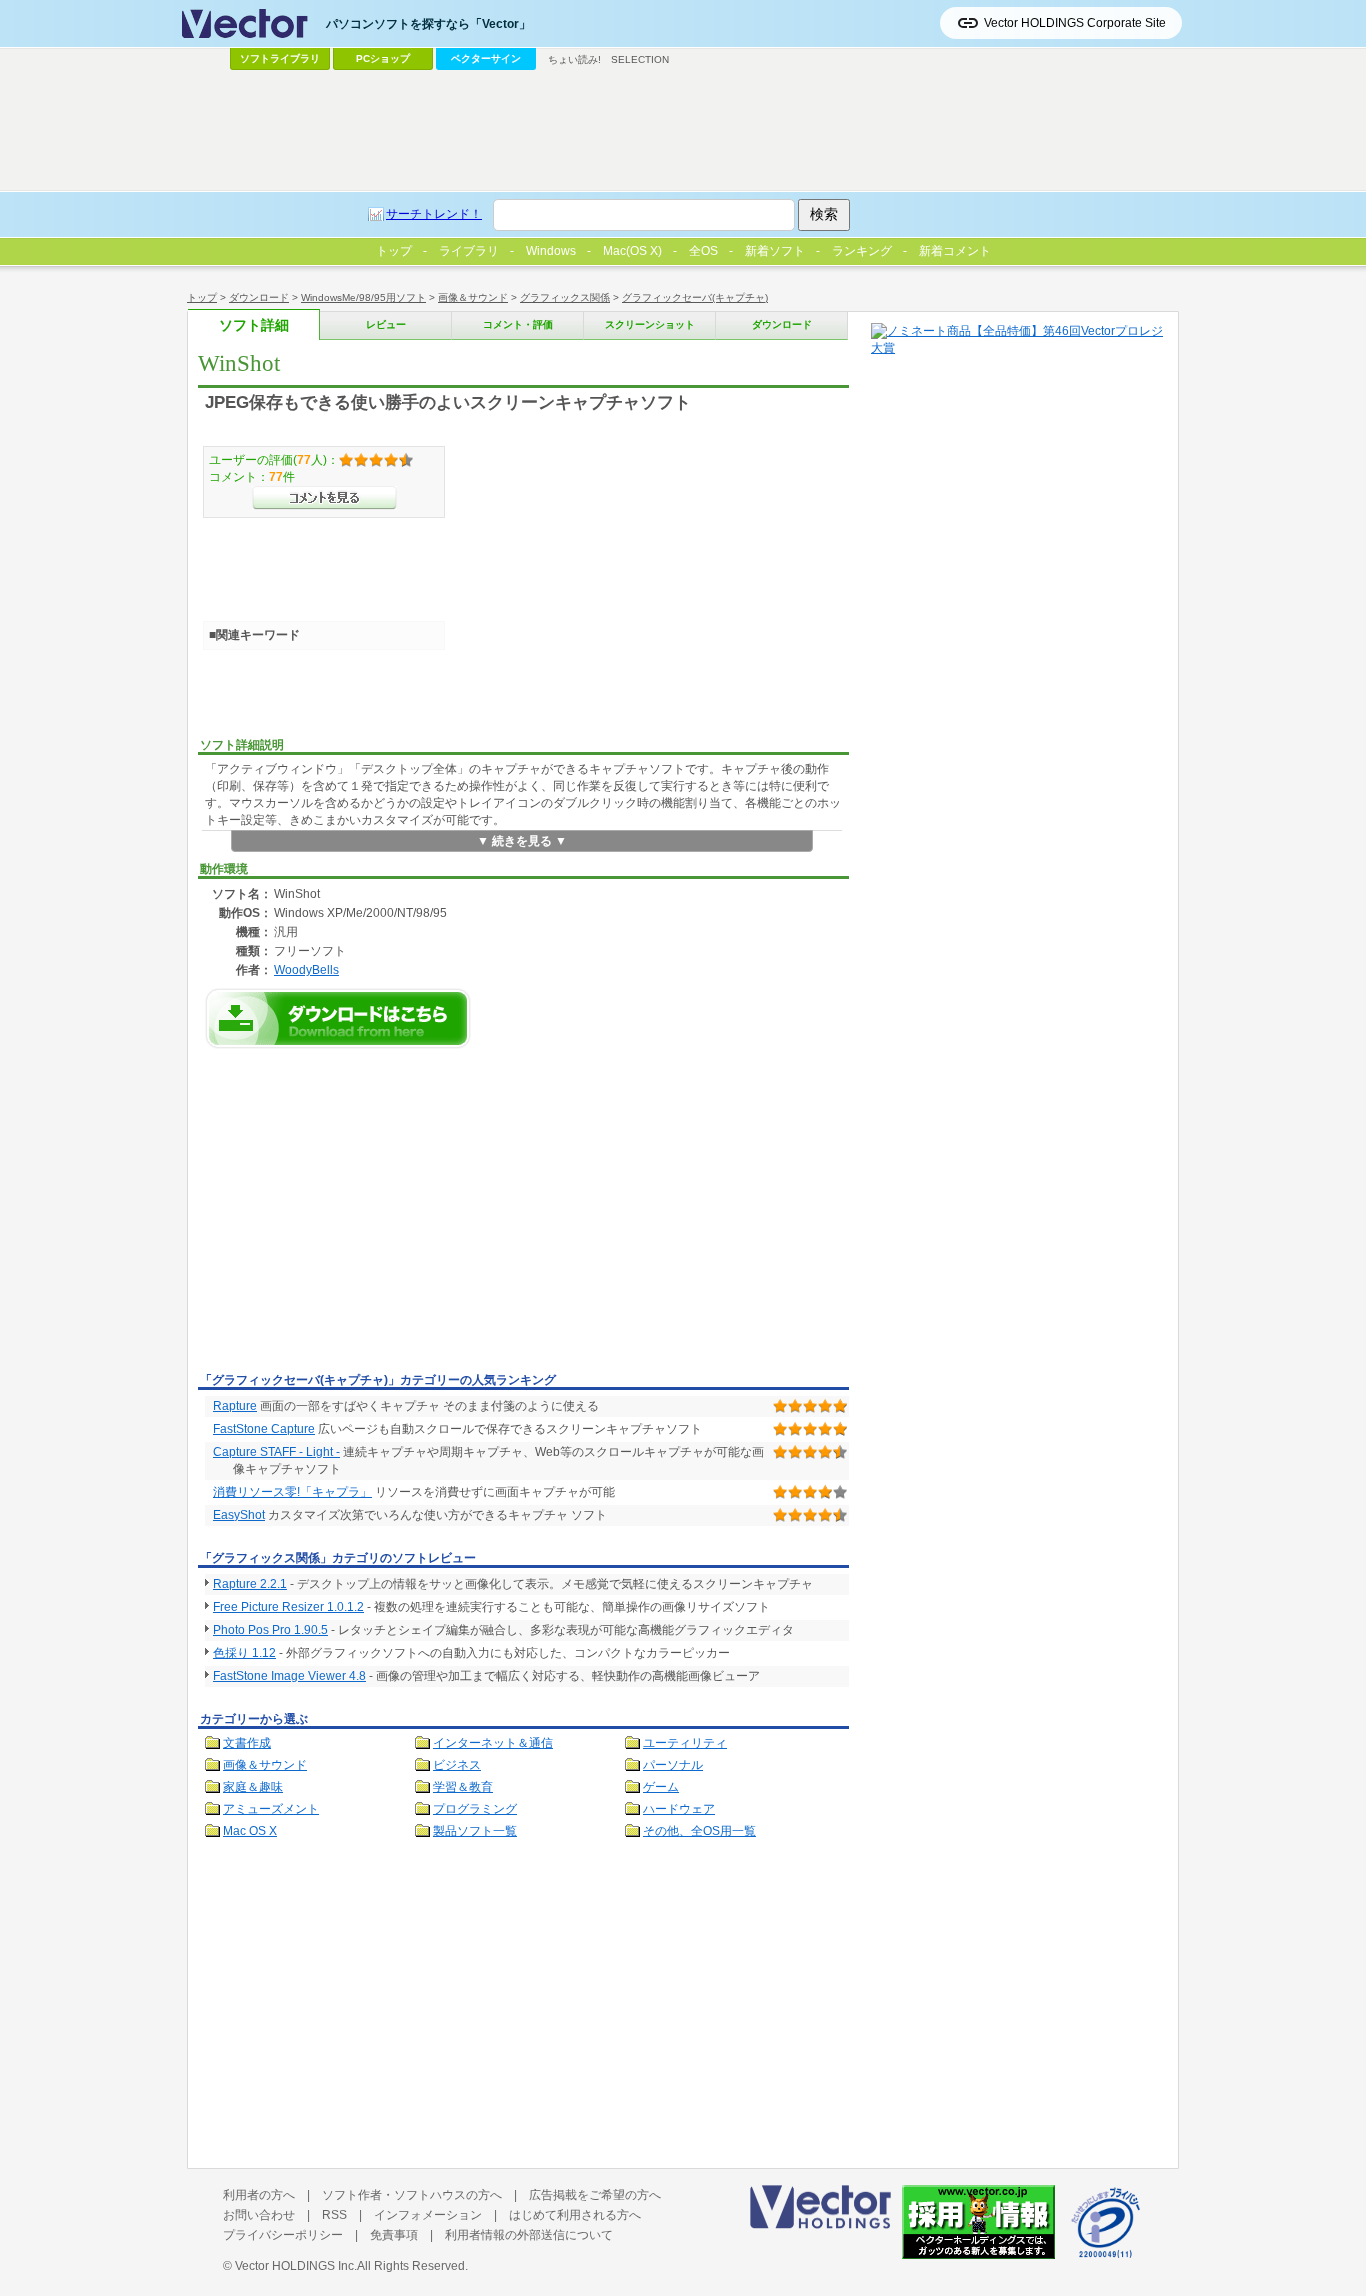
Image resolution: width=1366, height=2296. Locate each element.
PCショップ (383, 58)
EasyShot (239, 1515)
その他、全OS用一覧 (699, 1831)
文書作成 (247, 1743)
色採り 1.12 (244, 1653)
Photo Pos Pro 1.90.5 (270, 1630)
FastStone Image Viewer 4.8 (289, 1676)
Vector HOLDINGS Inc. (296, 2266)
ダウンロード (259, 297)
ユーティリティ (685, 1743)
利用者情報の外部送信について (529, 2235)
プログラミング (475, 1809)
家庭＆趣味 (253, 1787)
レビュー (386, 324)
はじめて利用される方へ (575, 2215)
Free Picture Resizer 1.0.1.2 (288, 1607)
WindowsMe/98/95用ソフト (363, 297)
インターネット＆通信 (493, 1743)
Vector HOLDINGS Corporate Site (1075, 23)
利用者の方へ (259, 2195)
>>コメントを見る (324, 498)
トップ (202, 297)
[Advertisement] (366, 1216)
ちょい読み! (574, 59)
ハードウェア (679, 1809)
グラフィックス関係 (565, 297)
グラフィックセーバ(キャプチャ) (695, 297)
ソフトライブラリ (280, 58)
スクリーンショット (650, 324)
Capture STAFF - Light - (276, 1452)
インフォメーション (428, 2215)
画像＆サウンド (473, 297)
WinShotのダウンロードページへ (338, 1018)
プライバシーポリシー (283, 2235)
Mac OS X (250, 1831)
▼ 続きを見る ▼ (522, 841)
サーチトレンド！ (434, 214)
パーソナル (673, 1765)
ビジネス (457, 1765)
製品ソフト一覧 (475, 1831)
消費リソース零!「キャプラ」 (292, 1492)
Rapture (235, 1406)
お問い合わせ (259, 2215)
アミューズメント (271, 1809)
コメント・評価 (518, 324)
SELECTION (640, 59)
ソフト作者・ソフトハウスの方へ (412, 2195)
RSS (334, 2215)
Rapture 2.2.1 (250, 1584)
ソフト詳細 (254, 325)
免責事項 (394, 2235)
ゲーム (661, 1787)
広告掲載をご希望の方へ (595, 2195)
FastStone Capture (264, 1429)
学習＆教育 (463, 1787)
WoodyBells (306, 969)
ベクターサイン (486, 58)
